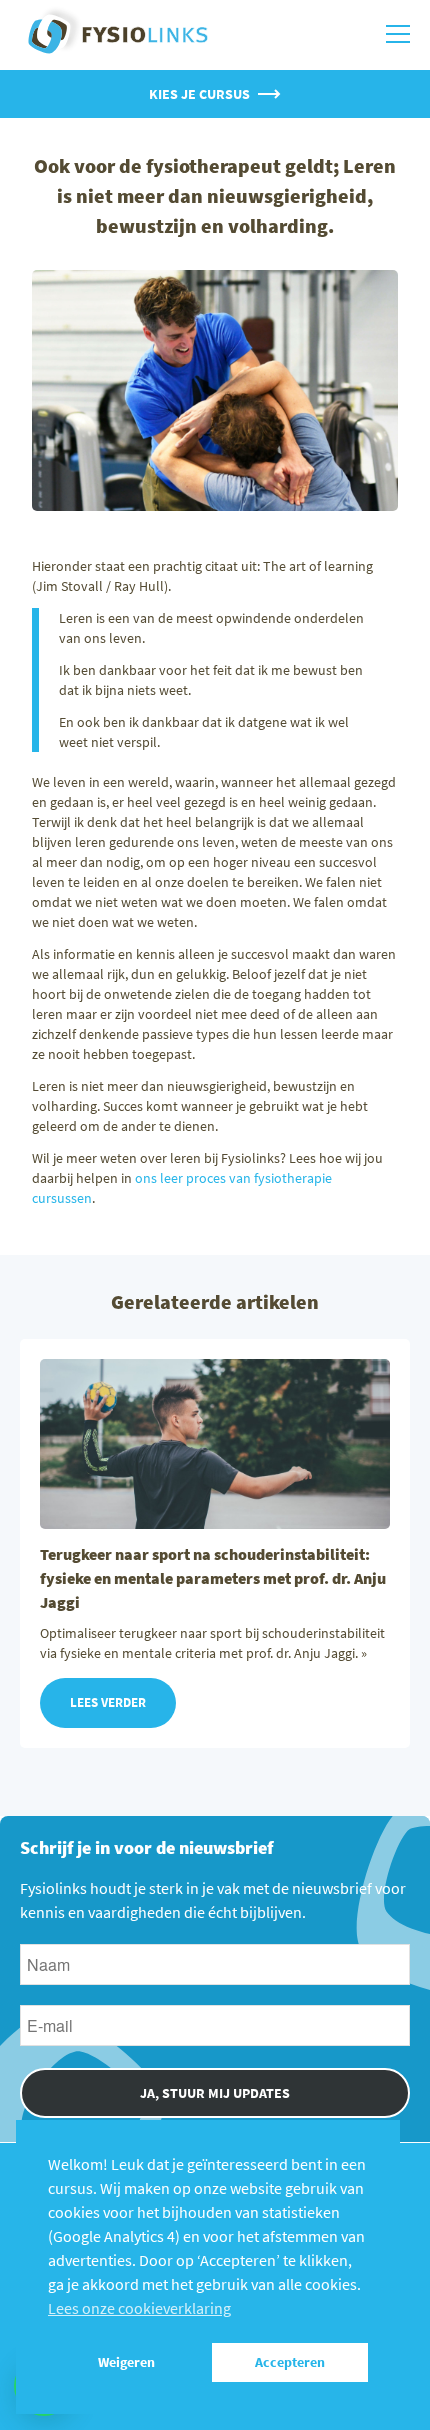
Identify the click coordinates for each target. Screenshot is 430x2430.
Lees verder (108, 1702)
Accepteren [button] (290, 2362)
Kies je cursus (199, 94)
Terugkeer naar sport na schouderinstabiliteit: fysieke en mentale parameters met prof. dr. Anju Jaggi (213, 1578)
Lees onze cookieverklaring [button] (139, 2308)
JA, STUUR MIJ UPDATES (215, 2093)
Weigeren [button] (126, 2362)
